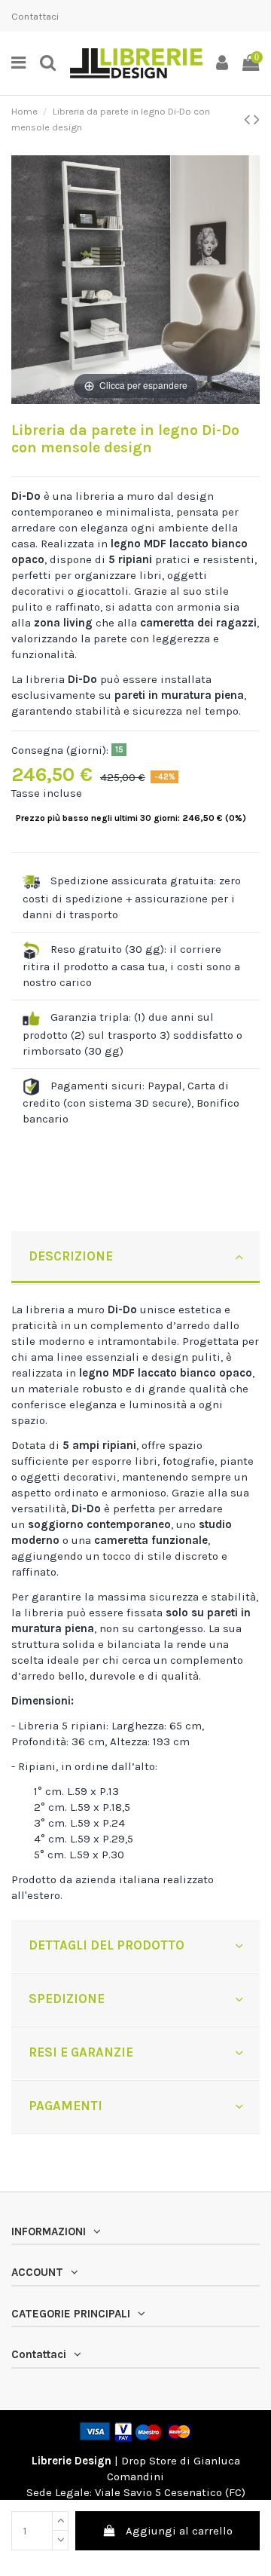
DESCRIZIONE (71, 1256)
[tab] (135, 1258)
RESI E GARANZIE (81, 2052)
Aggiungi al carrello (179, 2531)
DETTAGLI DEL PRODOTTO (107, 1945)
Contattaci (35, 16)
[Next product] (257, 119)
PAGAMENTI (65, 2106)
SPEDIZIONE (67, 1999)
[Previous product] (249, 119)
